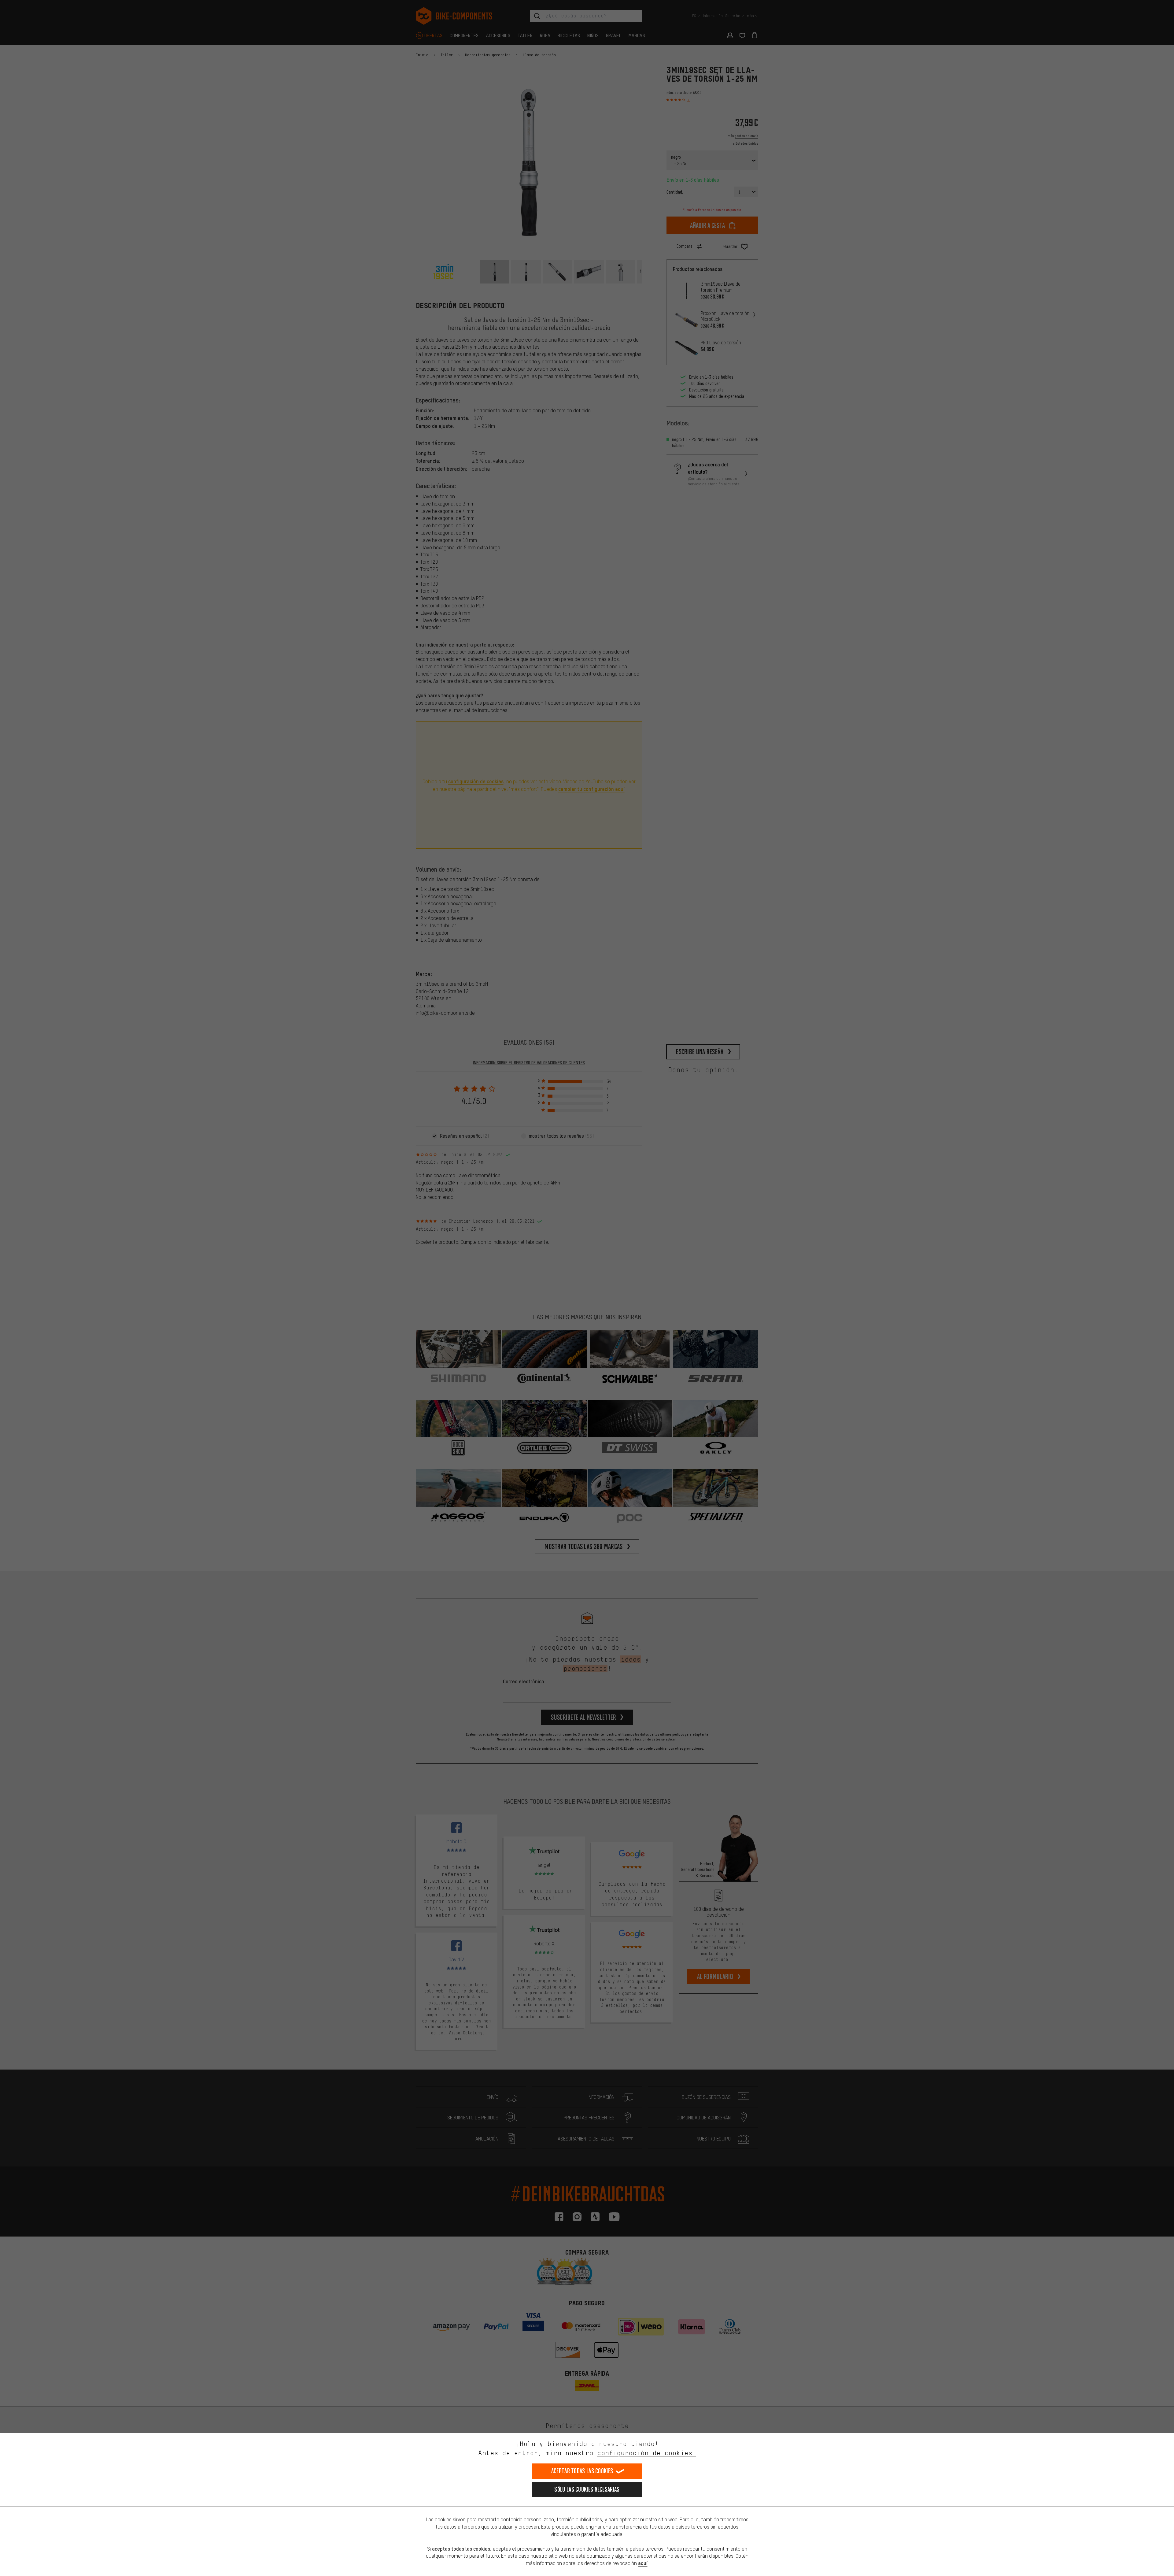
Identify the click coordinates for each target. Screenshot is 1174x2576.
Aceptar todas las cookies (582, 2471)
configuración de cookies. (646, 2453)
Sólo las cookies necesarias (587, 2489)
